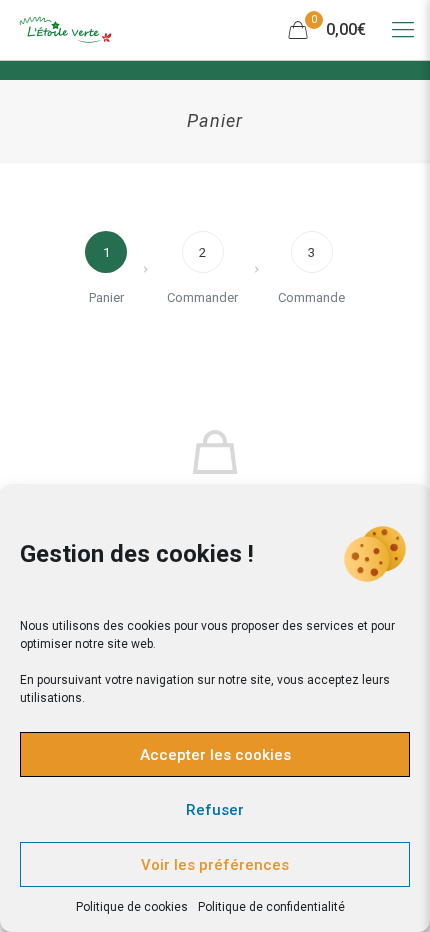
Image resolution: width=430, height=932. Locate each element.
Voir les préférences (215, 865)
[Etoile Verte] (65, 30)
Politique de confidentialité (271, 907)
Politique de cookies (132, 907)
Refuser (215, 810)
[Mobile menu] (403, 30)
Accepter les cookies (215, 755)
